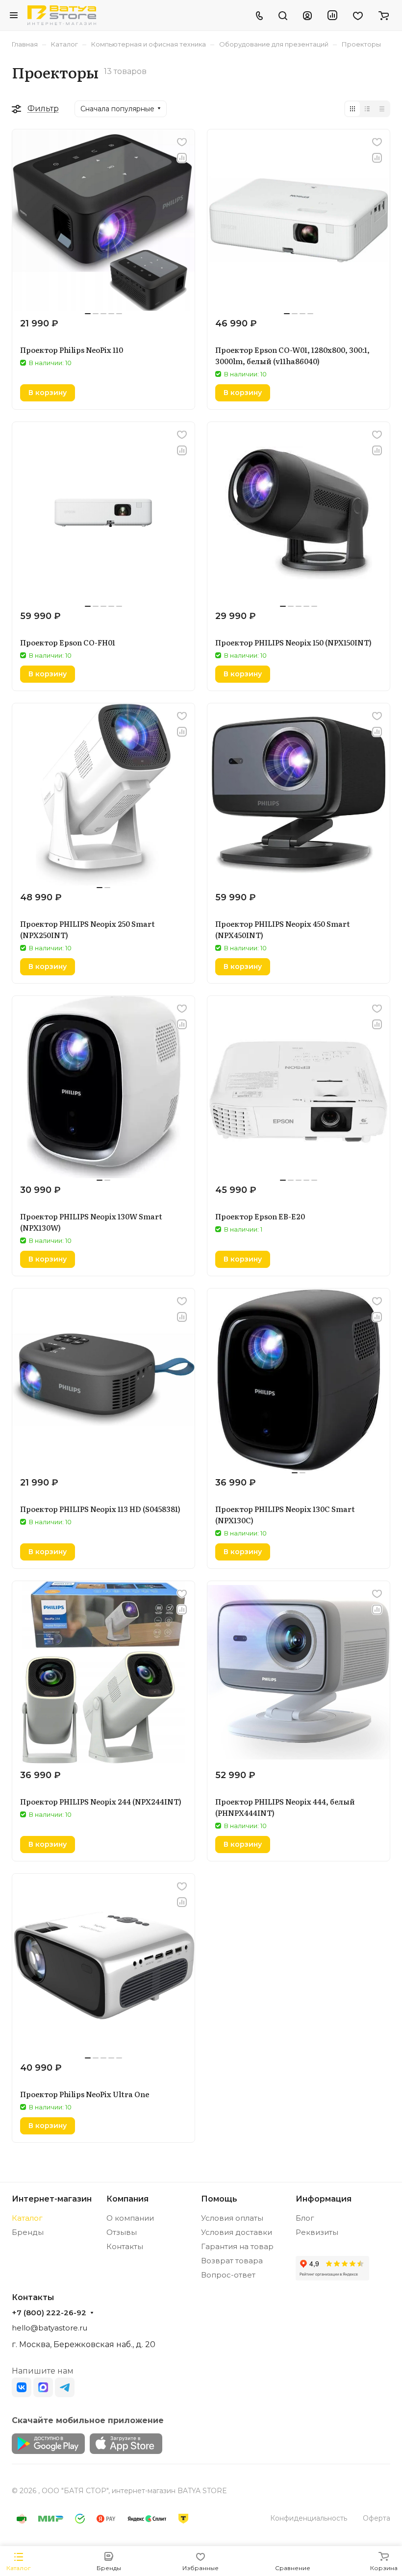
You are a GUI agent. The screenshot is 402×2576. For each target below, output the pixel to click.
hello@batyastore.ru (50, 2328)
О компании (130, 2218)
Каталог (27, 2218)
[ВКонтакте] (22, 2387)
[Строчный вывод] (367, 109)
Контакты (125, 2246)
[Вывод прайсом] (382, 109)
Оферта (377, 2518)
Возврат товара (232, 2261)
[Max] (43, 2387)
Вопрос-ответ (228, 2275)
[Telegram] (65, 2387)
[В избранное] (182, 142)
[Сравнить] (182, 158)
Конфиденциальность (309, 2518)
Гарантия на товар (237, 2246)
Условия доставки (237, 2232)
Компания (127, 2199)
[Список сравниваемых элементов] (332, 15)
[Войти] (307, 15)
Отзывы (122, 2232)
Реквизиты (317, 2232)
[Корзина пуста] (384, 15)
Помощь (219, 2199)
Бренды (28, 2232)
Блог (305, 2218)
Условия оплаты (232, 2218)
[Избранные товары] (358, 15)
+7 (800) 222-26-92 (49, 2313)
